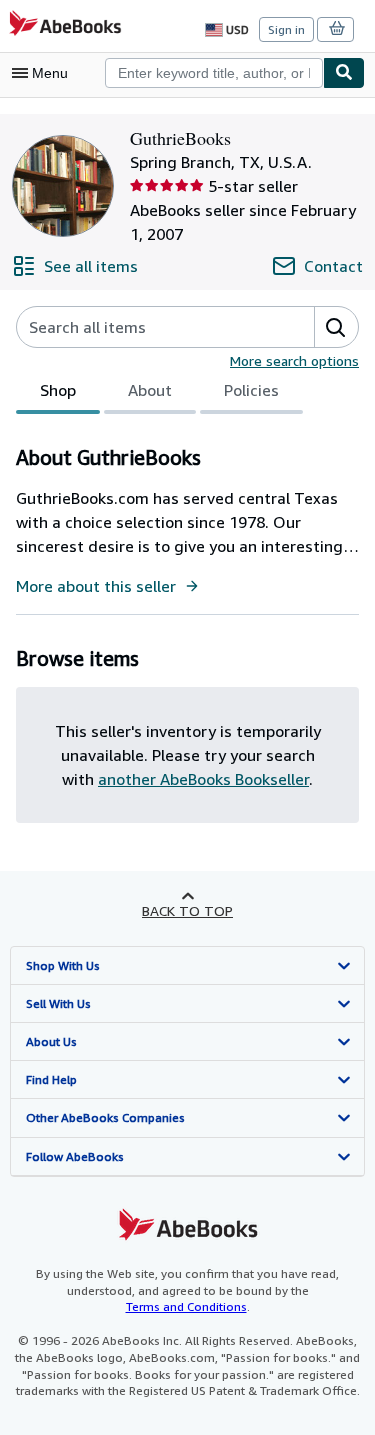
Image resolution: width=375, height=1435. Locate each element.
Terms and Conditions (186, 1306)
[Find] (344, 73)
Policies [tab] (251, 390)
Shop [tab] (58, 390)
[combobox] (214, 73)
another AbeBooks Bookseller (203, 779)
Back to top (187, 910)
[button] (336, 327)
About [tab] (150, 390)
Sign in (286, 29)
